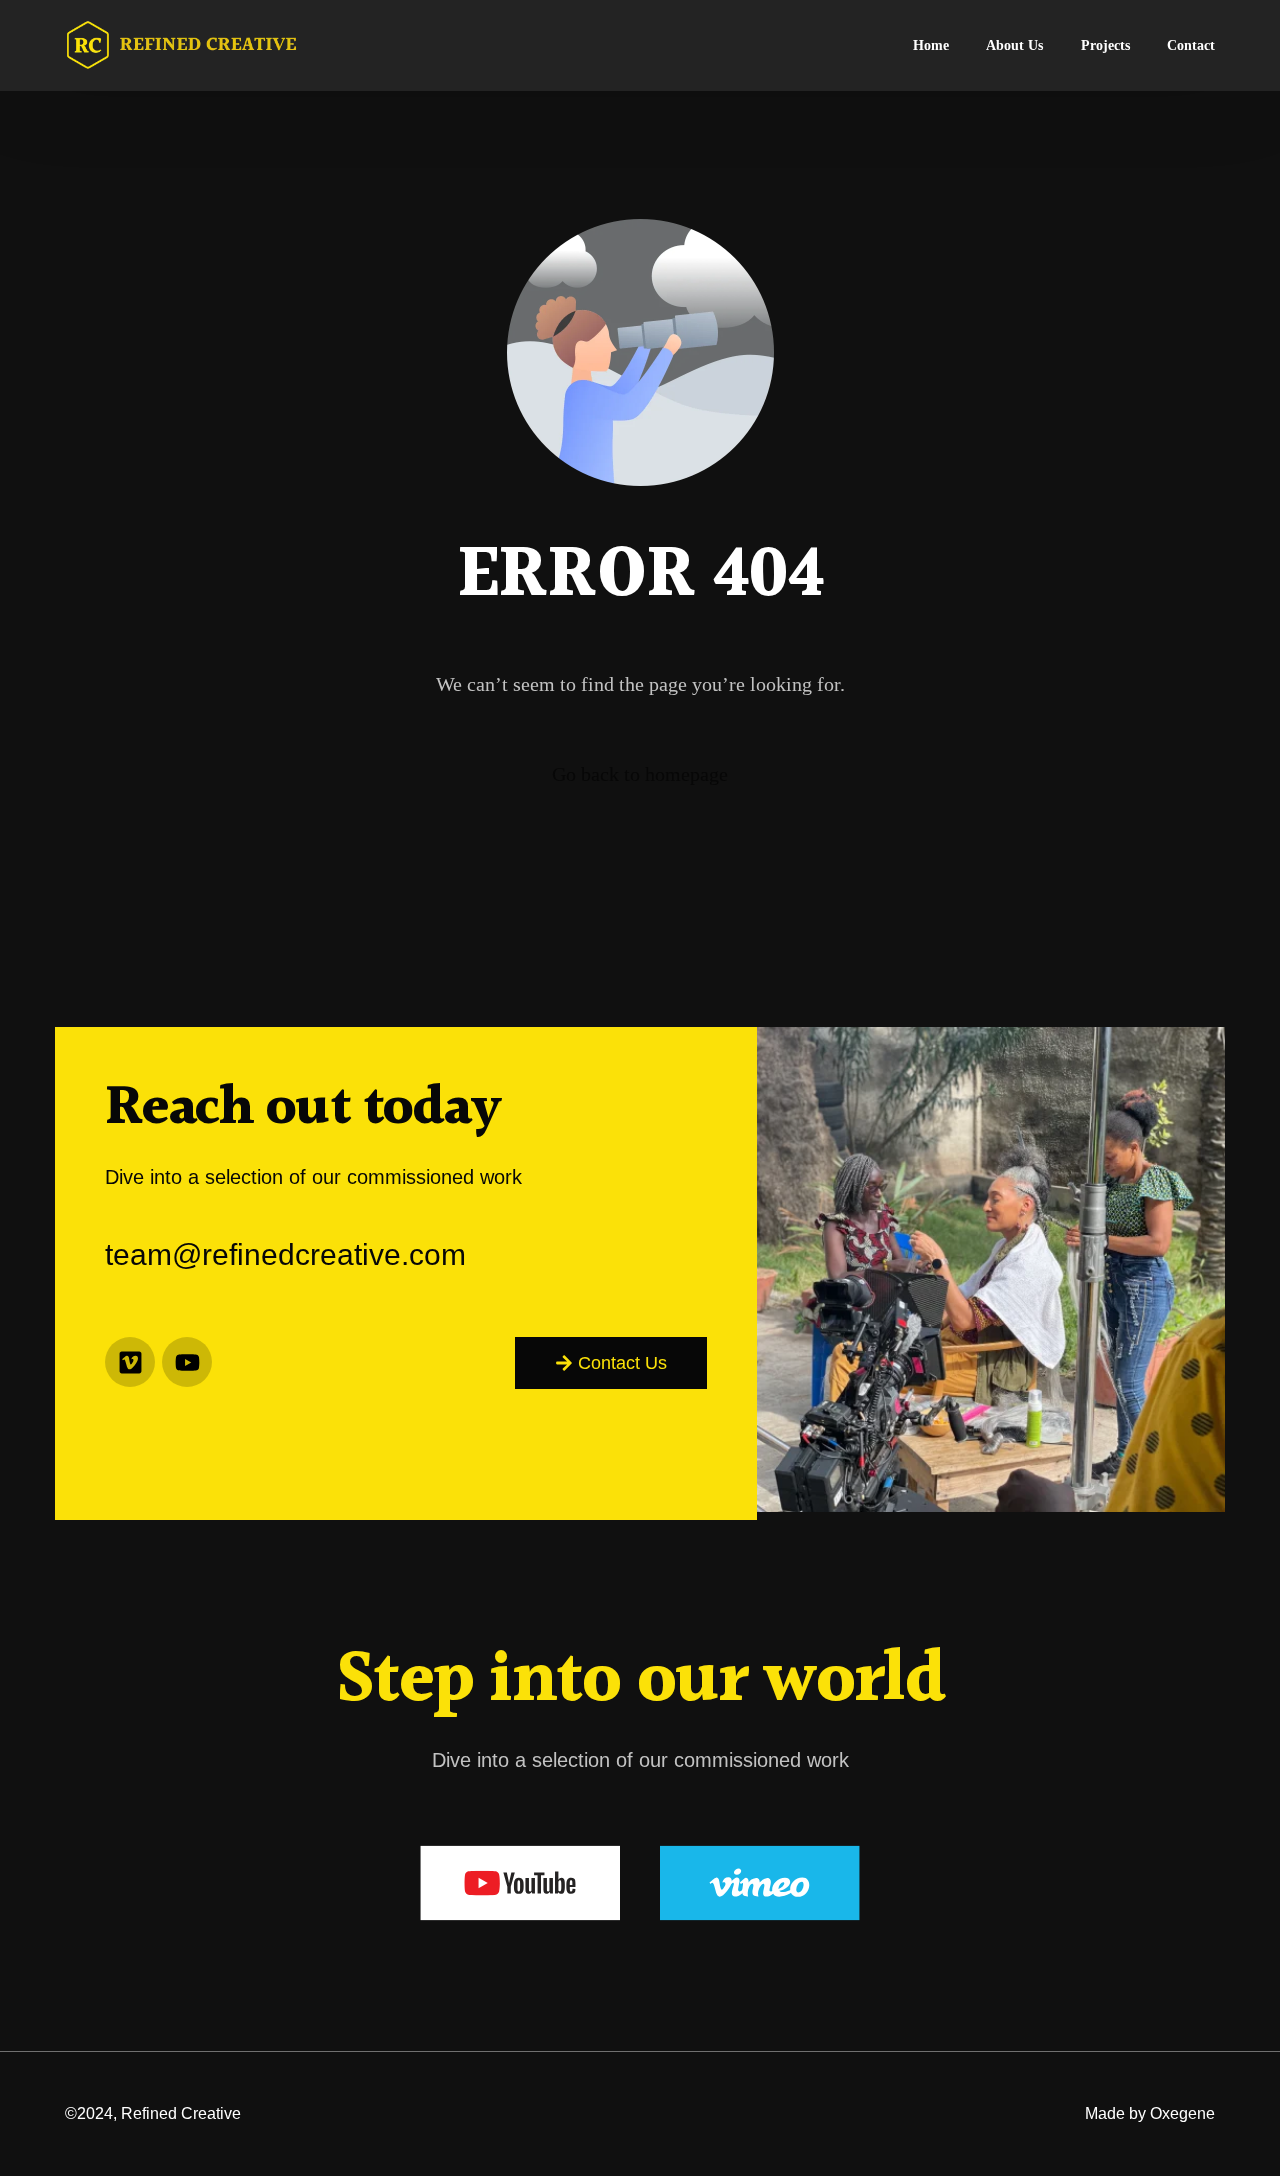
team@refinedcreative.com (285, 1254)
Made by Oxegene (1150, 2113)
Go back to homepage (640, 774)
